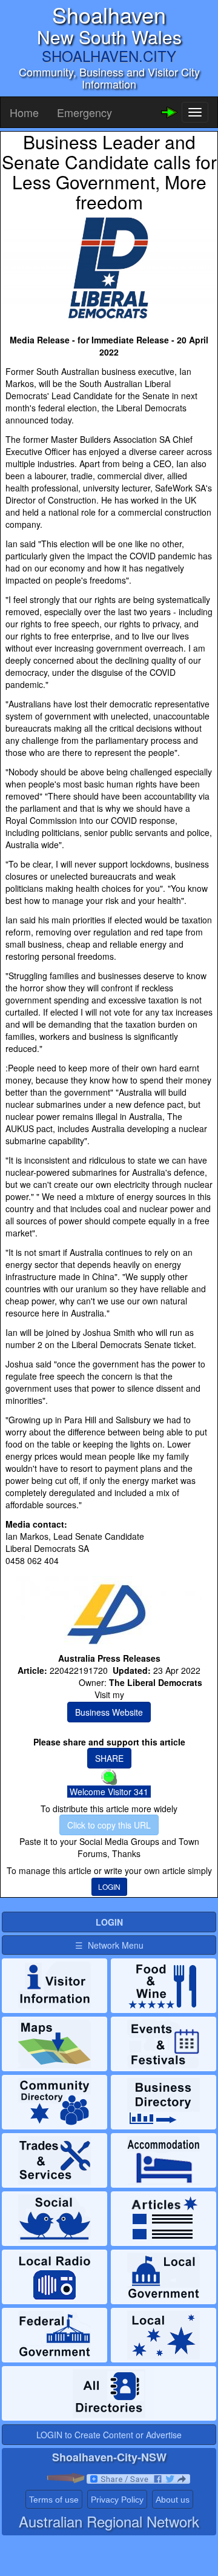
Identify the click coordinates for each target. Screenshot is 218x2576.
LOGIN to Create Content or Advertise (109, 2435)
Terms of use (54, 2500)
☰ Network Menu (109, 1945)
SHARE (109, 1758)
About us (173, 2500)
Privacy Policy (117, 2500)
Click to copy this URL (109, 1825)
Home (24, 112)
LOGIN (109, 1886)
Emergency (84, 112)
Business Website (109, 1712)
